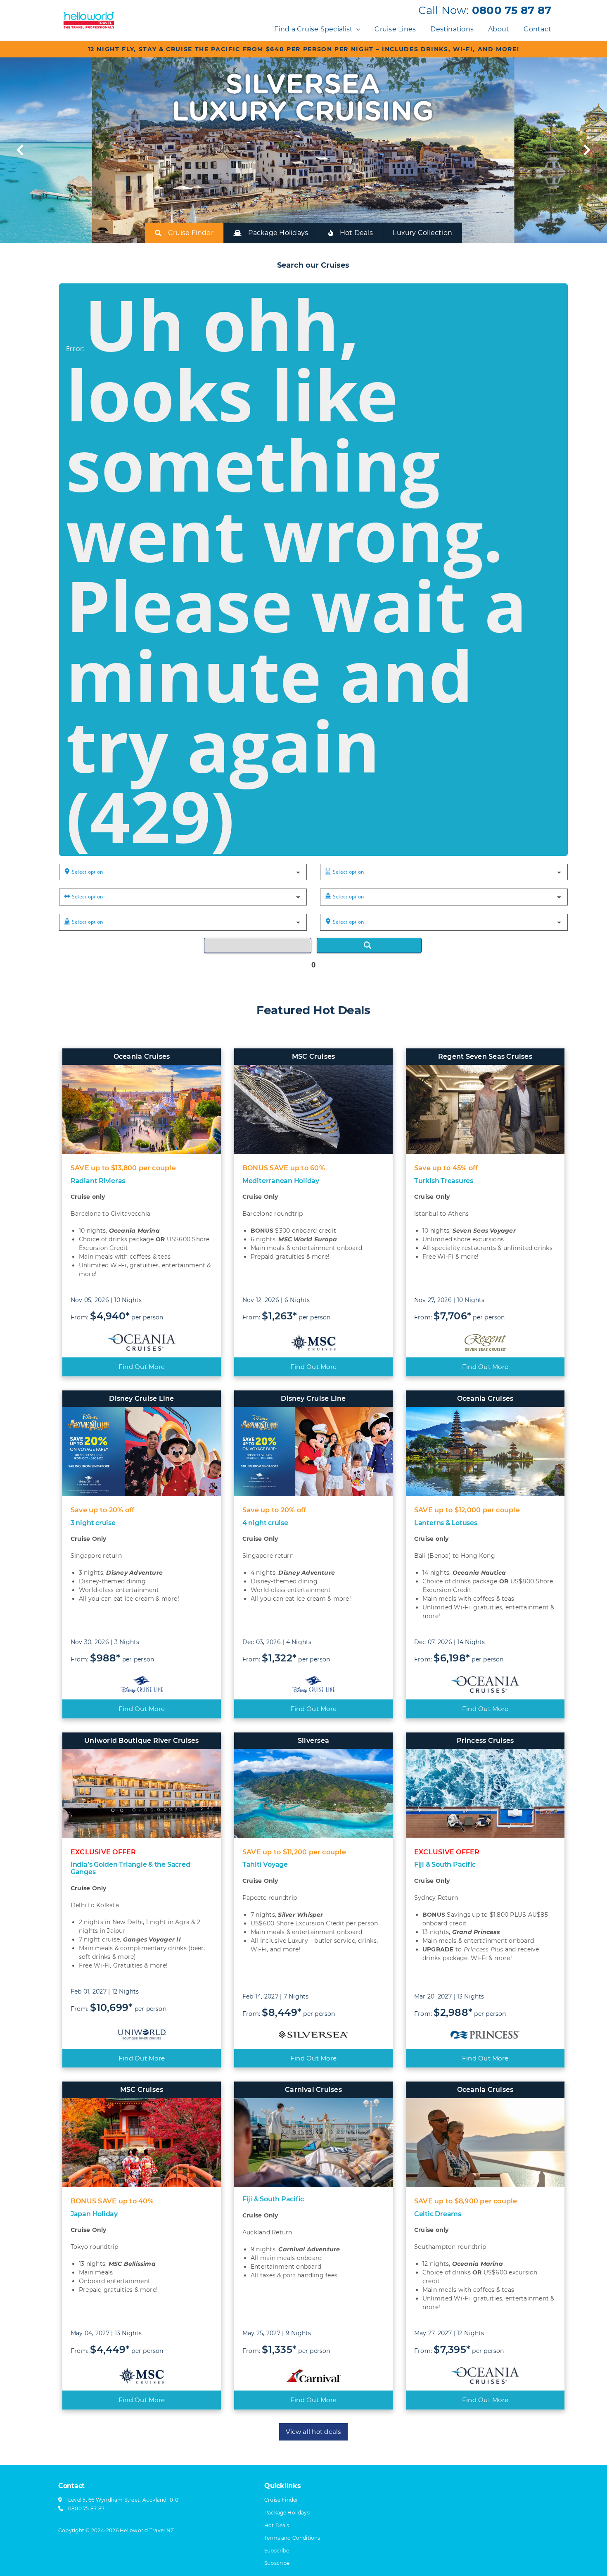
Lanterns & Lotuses (446, 1523)
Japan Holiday (94, 2214)
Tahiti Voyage (265, 1864)
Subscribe (277, 2563)
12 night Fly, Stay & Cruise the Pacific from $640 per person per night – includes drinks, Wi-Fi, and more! (304, 49)
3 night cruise (93, 1523)
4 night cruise (265, 1523)
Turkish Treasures (444, 1181)
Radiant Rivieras (98, 1181)
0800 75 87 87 (512, 10)
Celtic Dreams (438, 2214)
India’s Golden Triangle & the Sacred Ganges (130, 1868)
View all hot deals (313, 2432)
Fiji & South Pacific (445, 1864)
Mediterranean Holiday (281, 1181)
